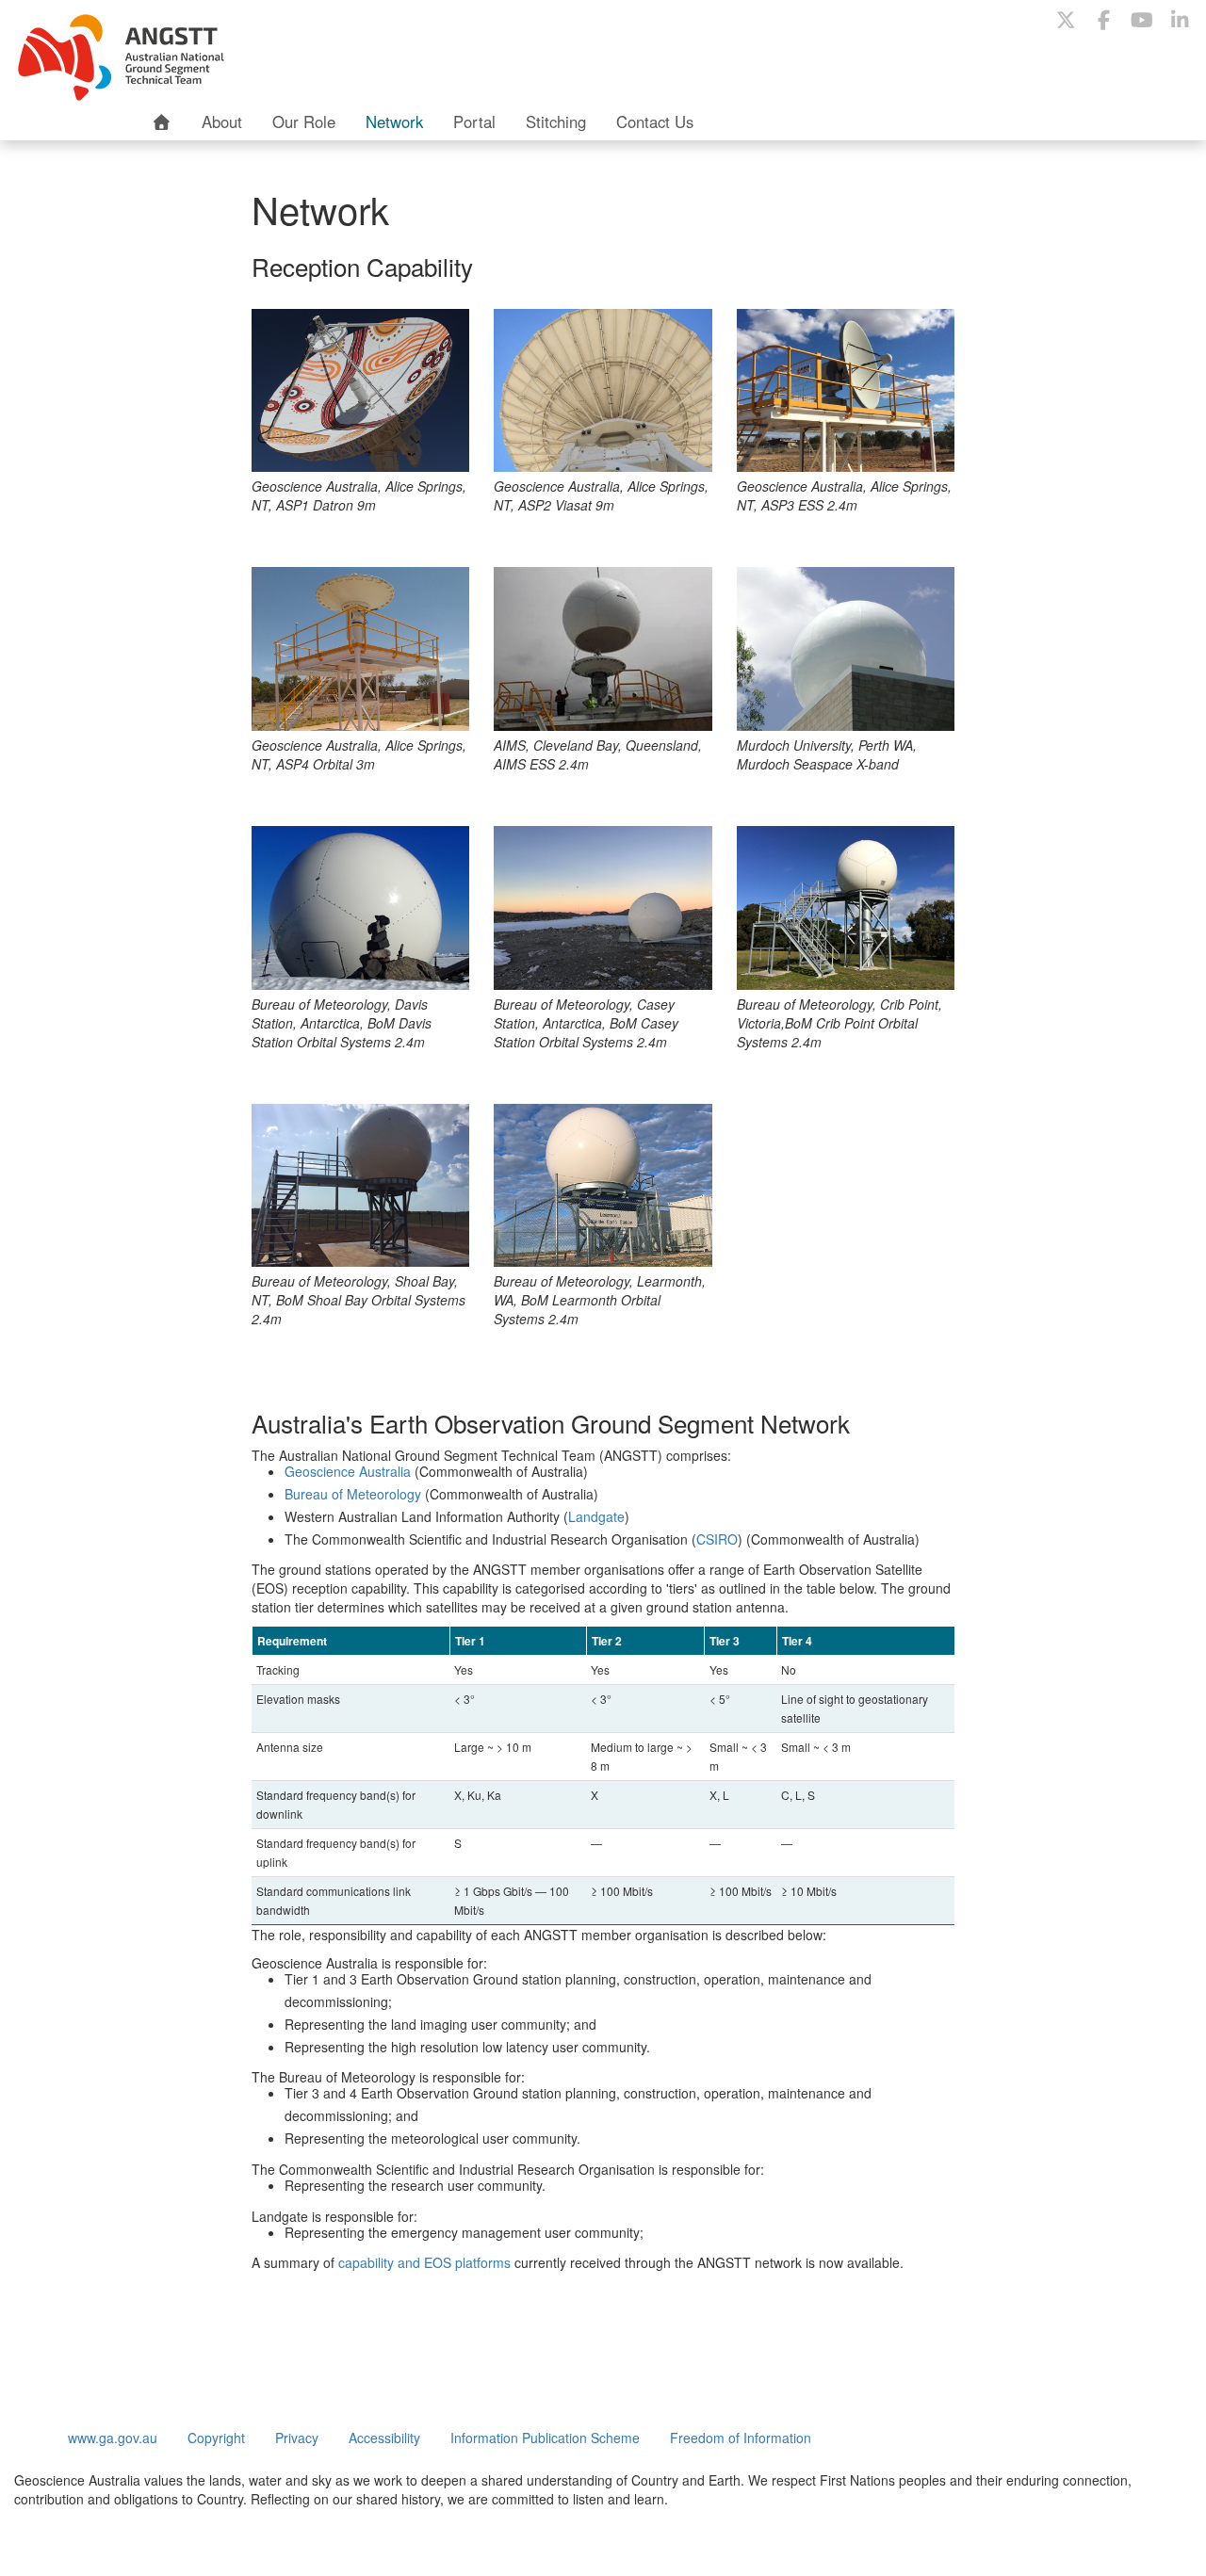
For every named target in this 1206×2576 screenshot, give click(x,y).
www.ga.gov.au (113, 2438)
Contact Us (655, 122)
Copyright (216, 2438)
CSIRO (717, 1539)
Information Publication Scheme (545, 2438)
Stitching (556, 122)
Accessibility (384, 2438)
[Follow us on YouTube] (1142, 19)
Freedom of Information (741, 2438)
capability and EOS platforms (424, 2262)
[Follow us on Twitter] (1066, 19)
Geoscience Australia (348, 1471)
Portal (474, 122)
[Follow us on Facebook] (1103, 19)
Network (394, 122)
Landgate (596, 1516)
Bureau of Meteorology (353, 1494)
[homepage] (162, 122)
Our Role (304, 122)
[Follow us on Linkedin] (1180, 19)
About (222, 122)
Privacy (297, 2438)
